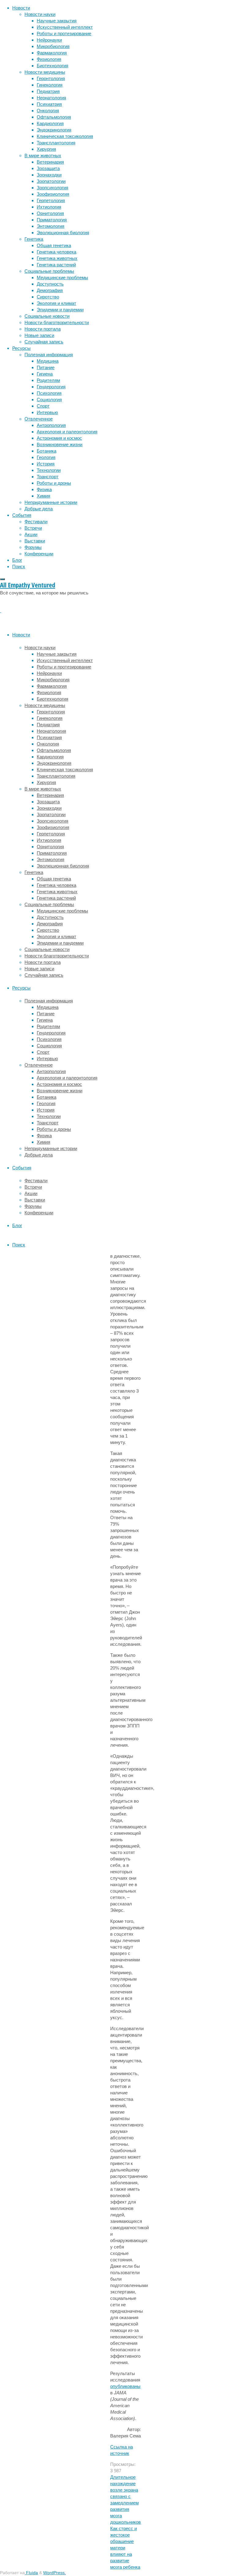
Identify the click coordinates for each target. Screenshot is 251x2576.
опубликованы (125, 2386)
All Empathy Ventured (28, 585)
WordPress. (54, 2573)
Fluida (31, 2573)
